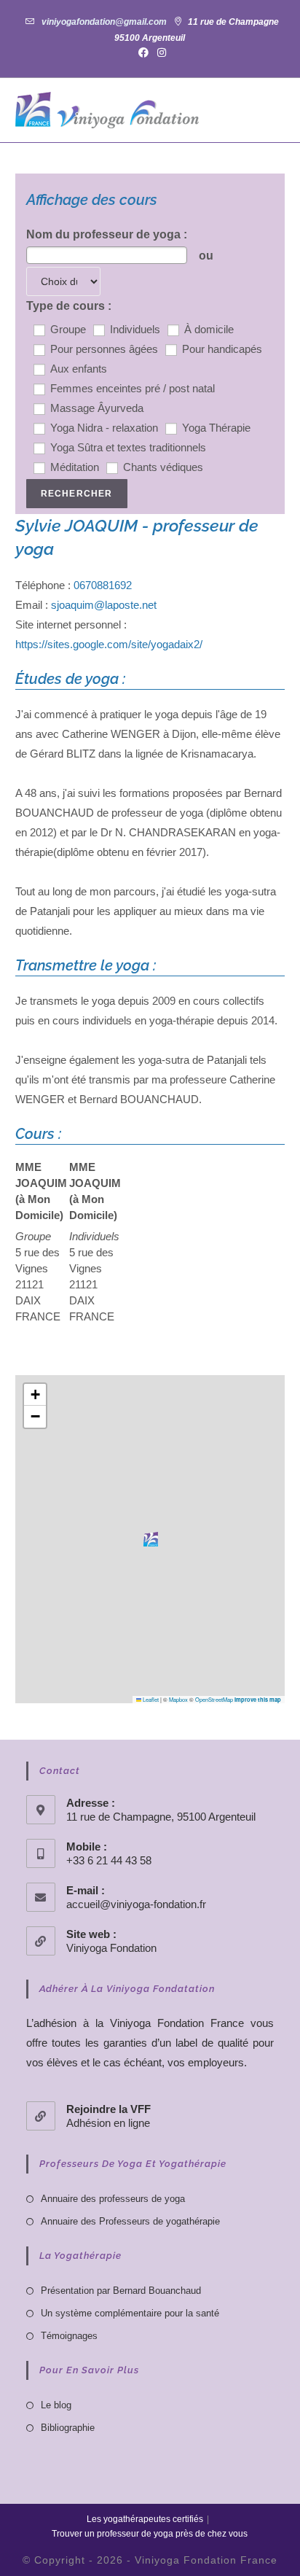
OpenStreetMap (214, 1699)
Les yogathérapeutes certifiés (145, 2519)
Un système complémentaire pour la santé (130, 2313)
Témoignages (69, 2336)
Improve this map (258, 1700)
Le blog (56, 2405)
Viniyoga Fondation (111, 1948)
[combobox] (107, 255)
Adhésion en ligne (108, 2123)
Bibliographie (68, 2428)
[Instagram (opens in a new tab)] (159, 52)
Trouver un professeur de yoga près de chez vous (150, 2534)
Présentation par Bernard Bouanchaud (121, 2291)
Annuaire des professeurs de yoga (113, 2199)
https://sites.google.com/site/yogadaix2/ (109, 644)
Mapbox (178, 1699)
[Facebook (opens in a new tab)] (143, 52)
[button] (151, 1539)
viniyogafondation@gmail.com (104, 22)
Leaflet (150, 1699)
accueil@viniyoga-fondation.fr (136, 1904)
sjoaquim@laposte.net (104, 605)
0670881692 (103, 585)
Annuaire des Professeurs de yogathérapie (130, 2221)
